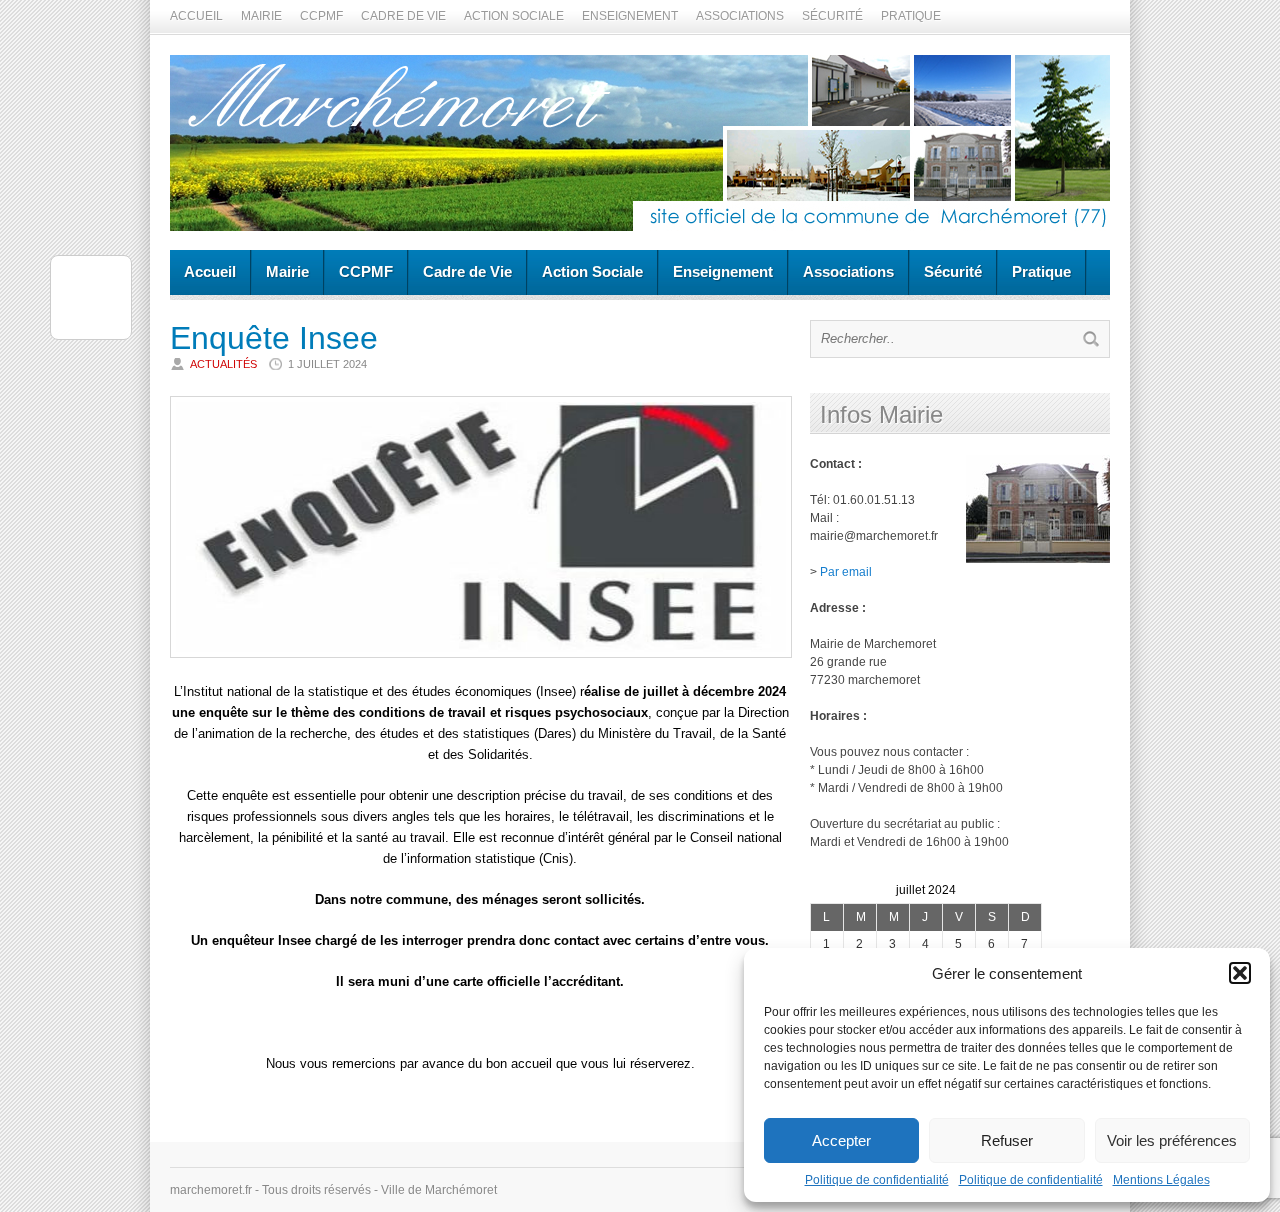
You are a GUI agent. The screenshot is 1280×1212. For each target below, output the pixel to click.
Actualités (223, 364)
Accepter (841, 1140)
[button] (1240, 973)
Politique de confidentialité (877, 1180)
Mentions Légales (1161, 1180)
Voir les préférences (1172, 1140)
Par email (846, 572)
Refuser (1007, 1140)
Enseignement (630, 16)
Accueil (196, 16)
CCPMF (321, 16)
